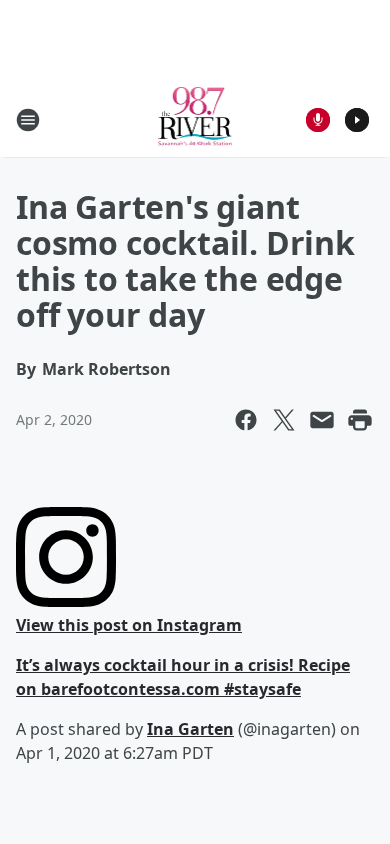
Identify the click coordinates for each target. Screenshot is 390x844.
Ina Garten (190, 729)
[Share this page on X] (284, 420)
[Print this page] (360, 420)
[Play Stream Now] (357, 120)
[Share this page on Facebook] (246, 420)
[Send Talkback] (318, 120)
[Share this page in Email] (322, 420)
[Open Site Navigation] (28, 120)
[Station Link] (195, 119)
